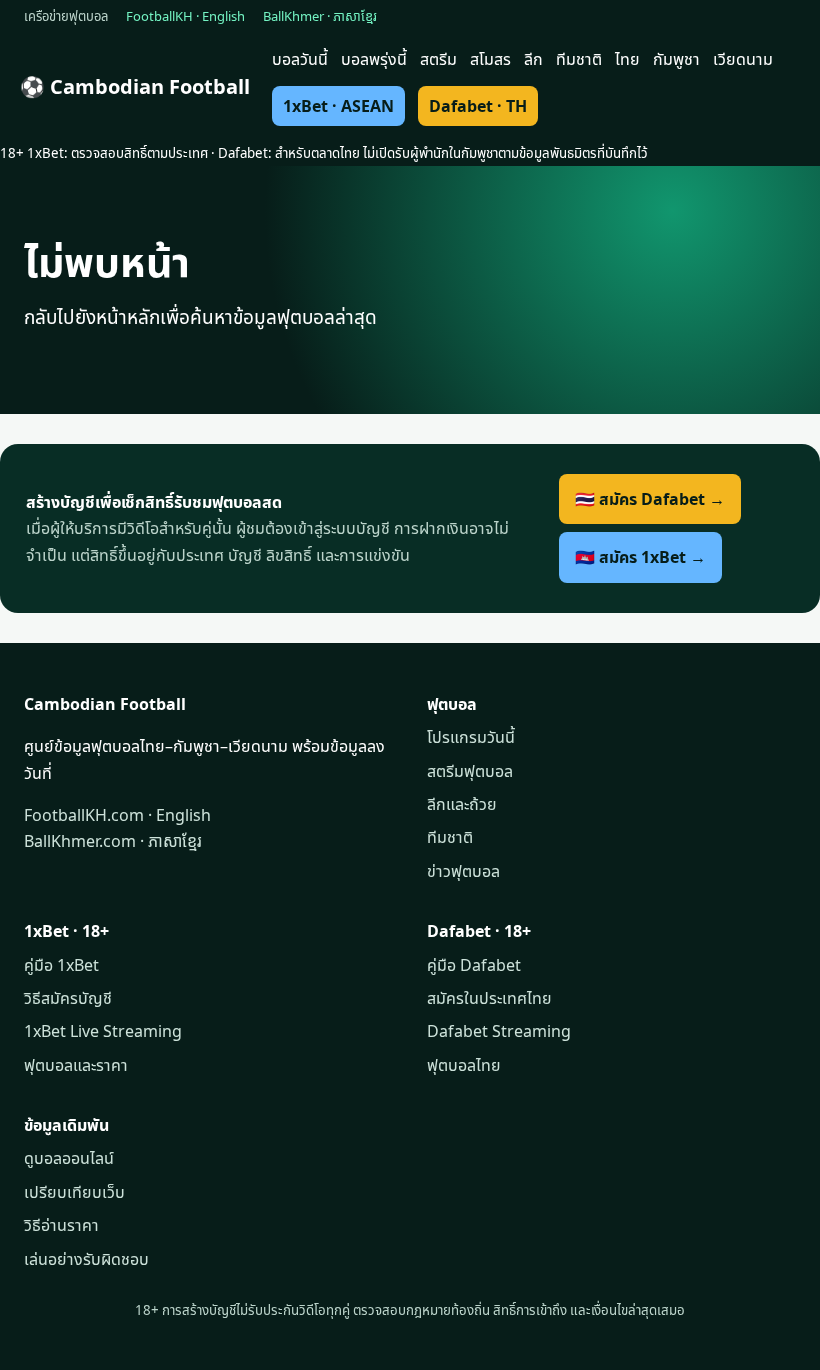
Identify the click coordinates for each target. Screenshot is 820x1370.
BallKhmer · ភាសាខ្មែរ (320, 16)
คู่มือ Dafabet (474, 965)
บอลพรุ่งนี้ (374, 59)
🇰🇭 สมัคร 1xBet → (640, 557)
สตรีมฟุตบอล (470, 771)
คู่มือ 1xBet (61, 965)
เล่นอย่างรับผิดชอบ (86, 1259)
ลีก (533, 59)
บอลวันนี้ (300, 59)
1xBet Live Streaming (103, 1031)
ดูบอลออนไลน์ (69, 1158)
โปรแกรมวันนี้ (471, 737)
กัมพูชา (676, 59)
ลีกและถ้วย (462, 804)
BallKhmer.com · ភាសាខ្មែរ (113, 841)
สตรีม (438, 59)
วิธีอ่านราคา (61, 1225)
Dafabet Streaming (499, 1031)
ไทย (627, 59)
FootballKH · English (185, 16)
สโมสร (490, 59)
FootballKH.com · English (117, 815)
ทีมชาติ (579, 59)
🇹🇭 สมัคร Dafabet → (650, 499)
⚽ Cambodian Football (135, 86)
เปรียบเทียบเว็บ (74, 1192)
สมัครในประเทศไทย (489, 998)
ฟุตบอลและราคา (76, 1065)
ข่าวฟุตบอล (463, 871)
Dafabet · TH (478, 106)
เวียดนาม (743, 59)
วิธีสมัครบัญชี (68, 998)
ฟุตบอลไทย (464, 1065)
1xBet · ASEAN (338, 106)
